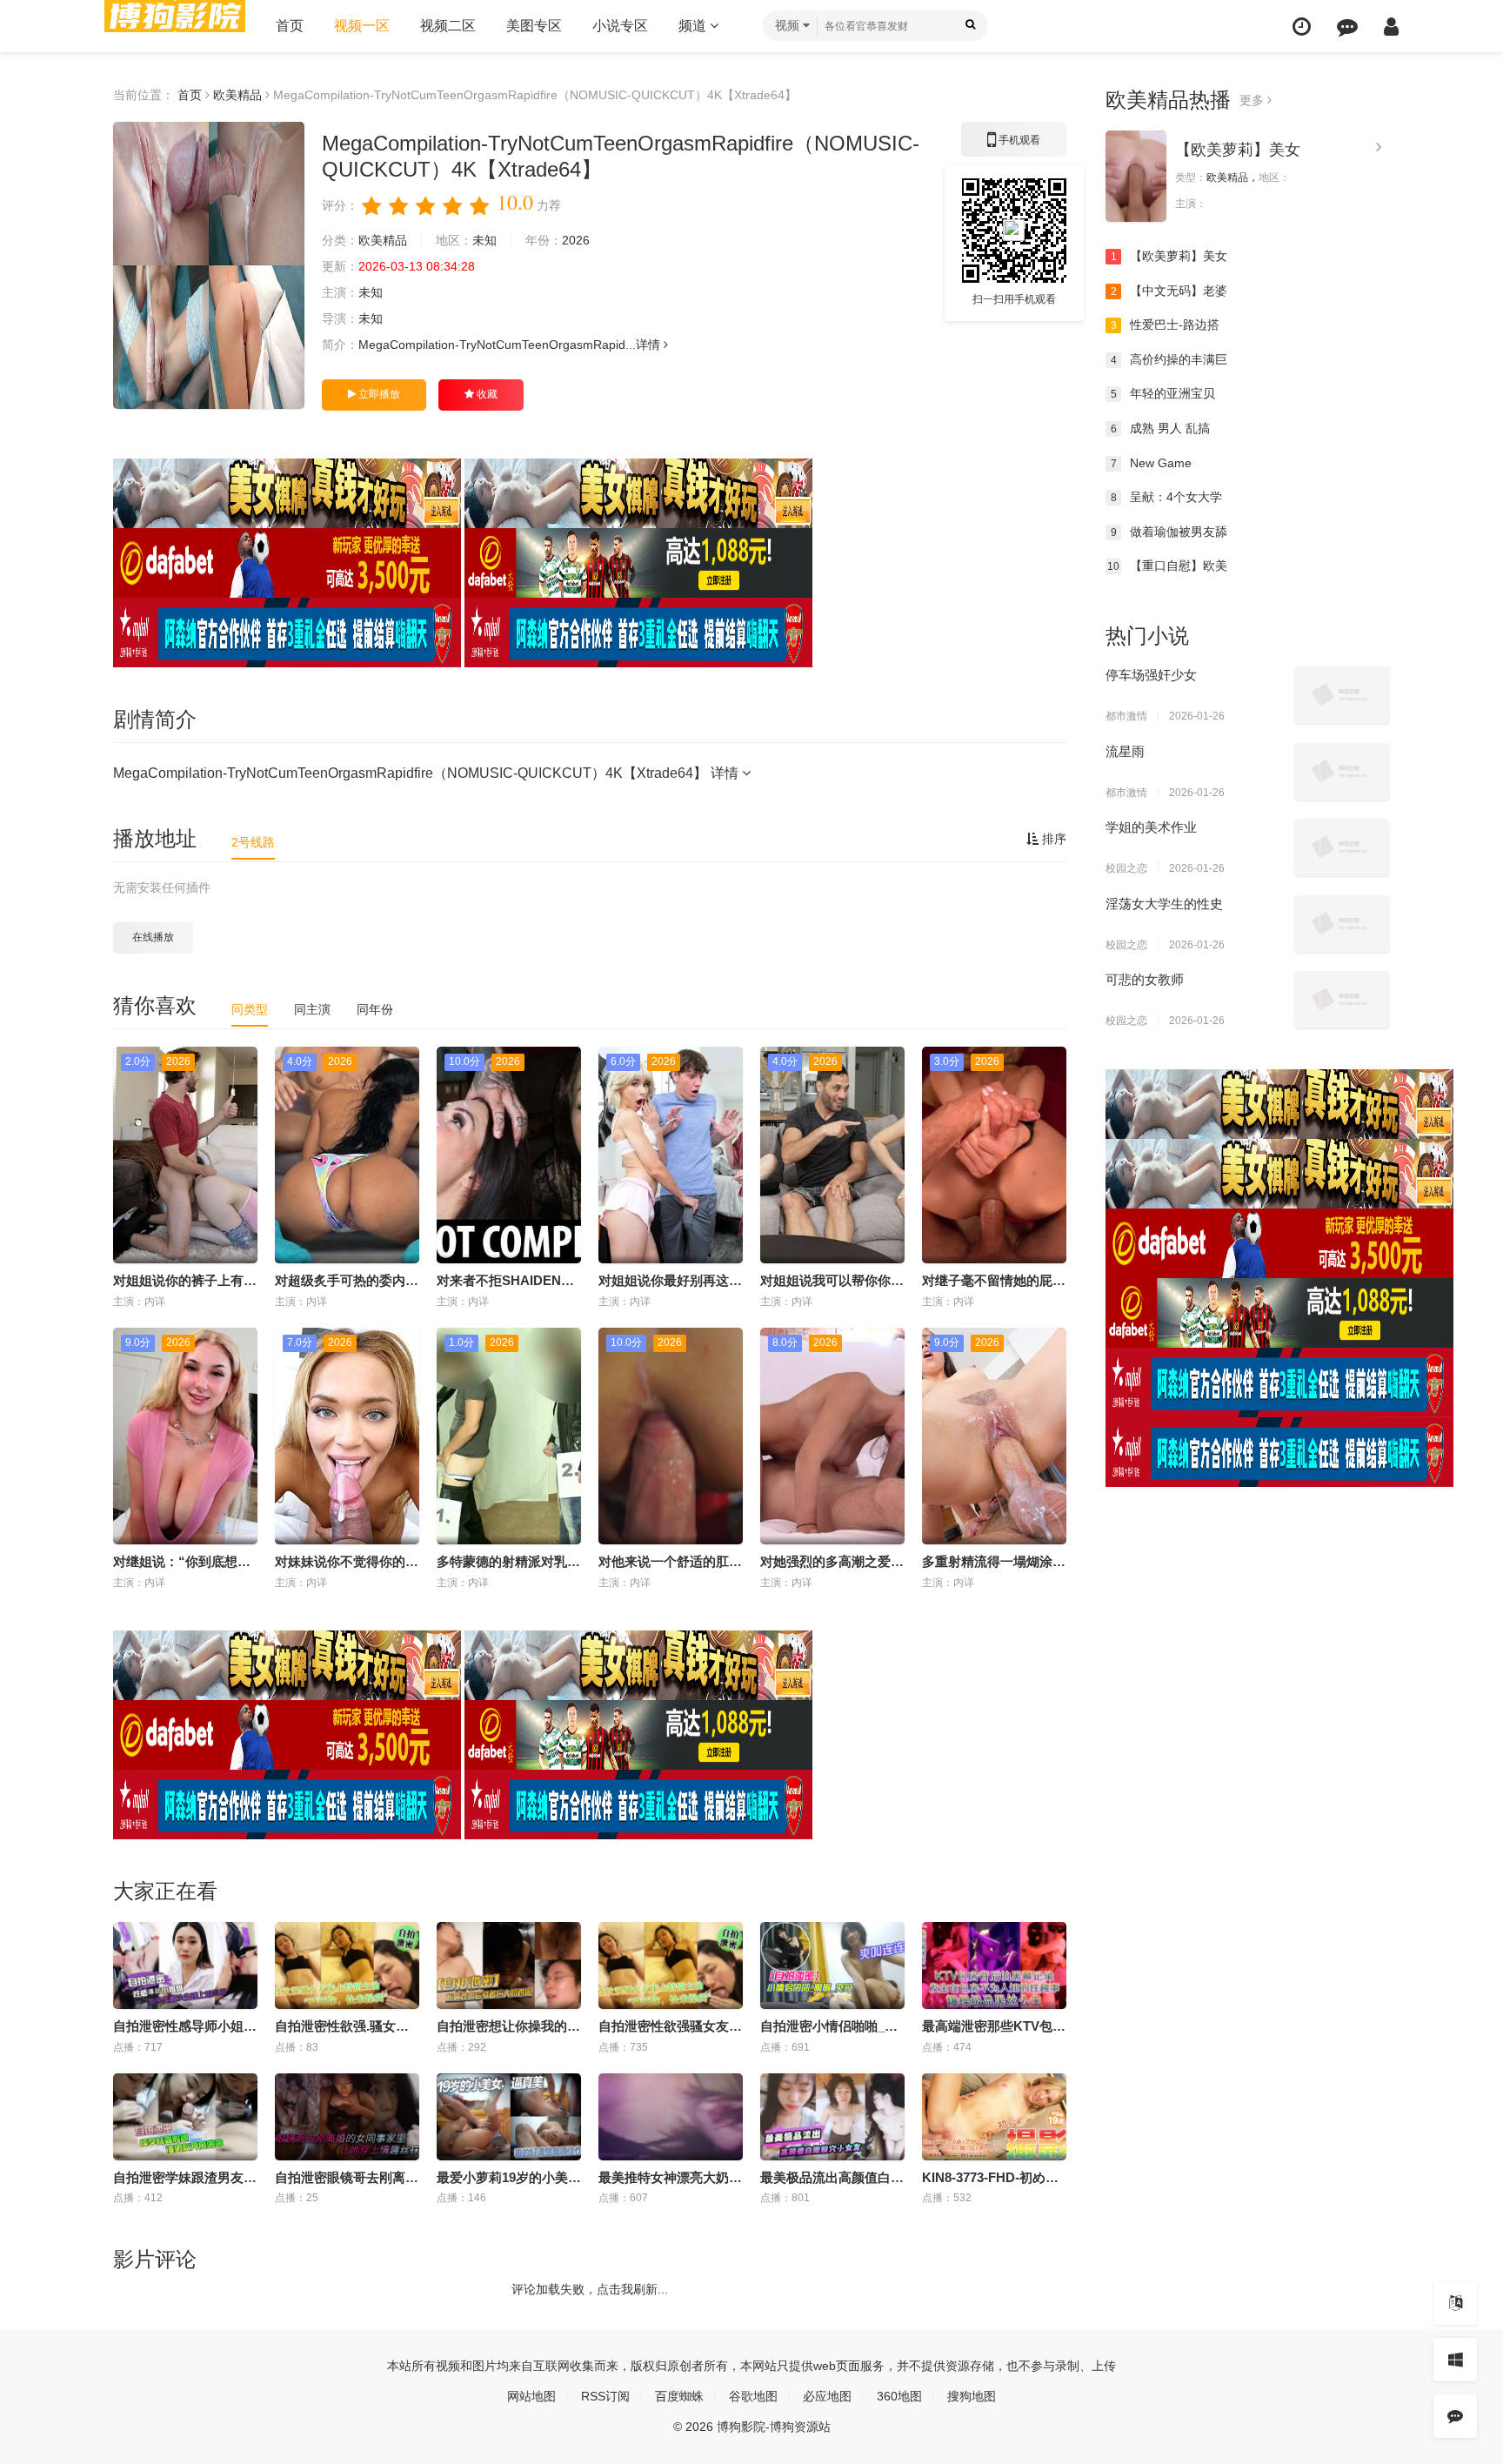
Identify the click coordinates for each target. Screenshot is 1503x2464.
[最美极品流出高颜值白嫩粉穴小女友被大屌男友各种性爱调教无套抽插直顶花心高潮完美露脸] (832, 2117)
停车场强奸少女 (1151, 675)
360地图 (899, 2396)
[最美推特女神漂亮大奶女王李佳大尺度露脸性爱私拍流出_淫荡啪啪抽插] (671, 2117)
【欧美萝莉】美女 (1238, 150)
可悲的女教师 (1145, 979)
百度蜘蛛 (679, 2396)
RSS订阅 (605, 2396)
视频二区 (448, 26)
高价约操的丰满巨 (1169, 359)
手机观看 (1014, 145)
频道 (694, 26)
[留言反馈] (1347, 27)
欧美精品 (237, 95)
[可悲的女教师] (1342, 1000)
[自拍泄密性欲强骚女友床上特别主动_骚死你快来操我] (671, 1965)
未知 (484, 240)
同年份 (375, 1009)
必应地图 (827, 2396)
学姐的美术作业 (1151, 827)
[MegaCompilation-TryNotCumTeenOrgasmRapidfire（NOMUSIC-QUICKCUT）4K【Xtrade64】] (209, 265)
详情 (650, 345)
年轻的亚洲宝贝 (1163, 393)
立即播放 (378, 394)
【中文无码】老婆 (1169, 291)
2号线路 (253, 842)
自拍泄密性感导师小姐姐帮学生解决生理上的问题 (257, 2026)
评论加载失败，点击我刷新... (590, 2289)
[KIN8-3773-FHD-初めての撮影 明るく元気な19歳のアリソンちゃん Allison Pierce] (994, 2117)
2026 (576, 240)
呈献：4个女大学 (1167, 497)
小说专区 (620, 26)
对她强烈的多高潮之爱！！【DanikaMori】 (886, 1561)
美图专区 (534, 26)
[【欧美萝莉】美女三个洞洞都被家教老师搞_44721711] (1136, 176)
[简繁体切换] (1455, 2303)
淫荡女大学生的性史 (1164, 904)
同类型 (250, 1009)
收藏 (486, 394)
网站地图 (531, 2396)
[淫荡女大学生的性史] (1342, 924)
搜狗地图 (972, 2396)
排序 (1052, 839)
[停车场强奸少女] (1342, 695)
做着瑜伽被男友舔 (1169, 532)
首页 (290, 26)
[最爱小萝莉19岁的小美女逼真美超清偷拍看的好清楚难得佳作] (509, 2117)
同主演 (312, 1009)
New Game (1152, 463)
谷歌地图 (753, 2396)
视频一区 (362, 26)
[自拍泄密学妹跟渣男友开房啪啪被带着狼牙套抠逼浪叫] (185, 2117)
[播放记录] (1302, 27)
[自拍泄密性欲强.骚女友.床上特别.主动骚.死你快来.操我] (347, 1965)
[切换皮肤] (1455, 2360)
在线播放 (153, 937)
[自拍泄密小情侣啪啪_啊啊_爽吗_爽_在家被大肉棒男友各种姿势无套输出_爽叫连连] (832, 1965)
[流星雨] (1342, 772)
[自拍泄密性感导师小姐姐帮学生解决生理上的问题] (185, 1965)
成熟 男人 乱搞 (1161, 428)
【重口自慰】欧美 (1167, 566)
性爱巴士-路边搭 (1166, 325)
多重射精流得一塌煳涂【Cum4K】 (1023, 1561)
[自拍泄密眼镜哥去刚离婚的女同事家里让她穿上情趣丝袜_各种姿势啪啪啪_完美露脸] (347, 2117)
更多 (1253, 100)
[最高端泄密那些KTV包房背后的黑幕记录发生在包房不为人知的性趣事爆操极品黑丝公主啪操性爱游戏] (994, 1965)
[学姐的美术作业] (1342, 847)
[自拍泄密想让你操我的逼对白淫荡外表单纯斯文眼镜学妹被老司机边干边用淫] (509, 1965)
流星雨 (1125, 751)
